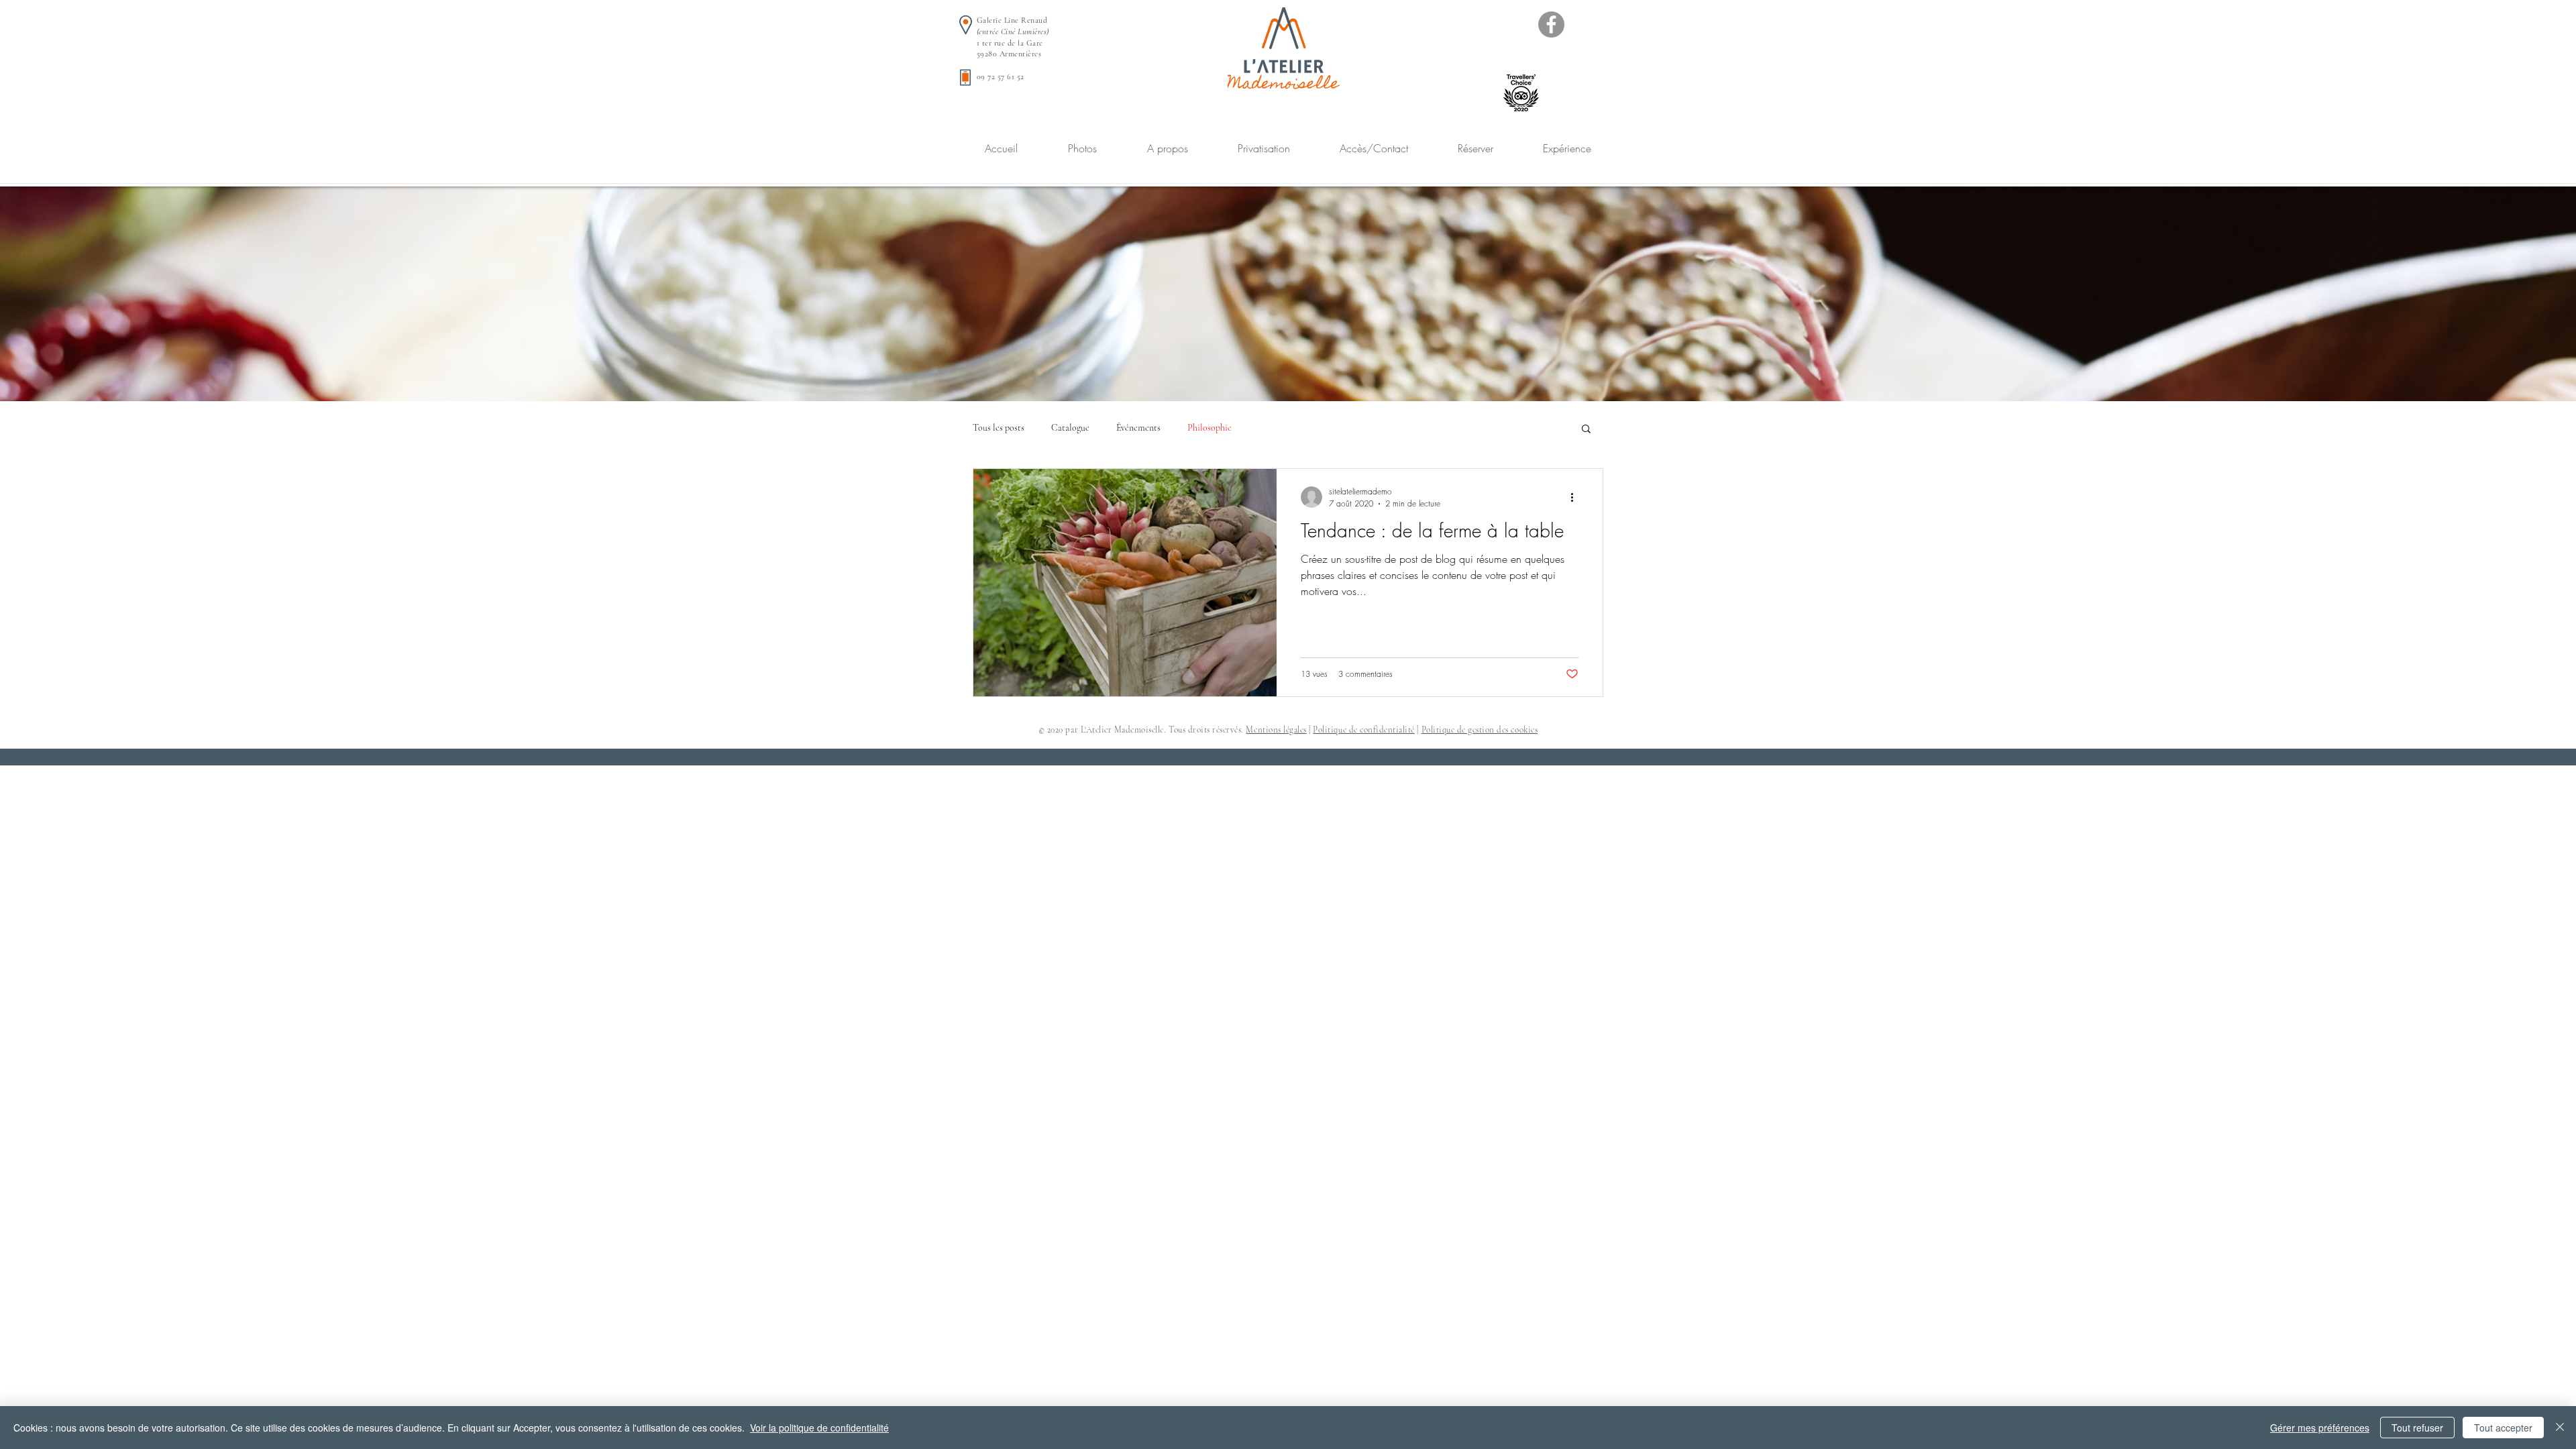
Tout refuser (2417, 1428)
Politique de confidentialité (1364, 730)
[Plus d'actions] (1576, 497)
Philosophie (1210, 428)
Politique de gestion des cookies (1480, 730)
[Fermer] (2560, 1428)
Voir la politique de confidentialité (819, 1428)
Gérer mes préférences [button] (2320, 1428)
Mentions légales (1276, 730)
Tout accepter (2503, 1428)
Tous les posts (999, 428)
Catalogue (1070, 428)
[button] (1586, 430)
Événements (1138, 428)
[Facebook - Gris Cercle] (1551, 24)
